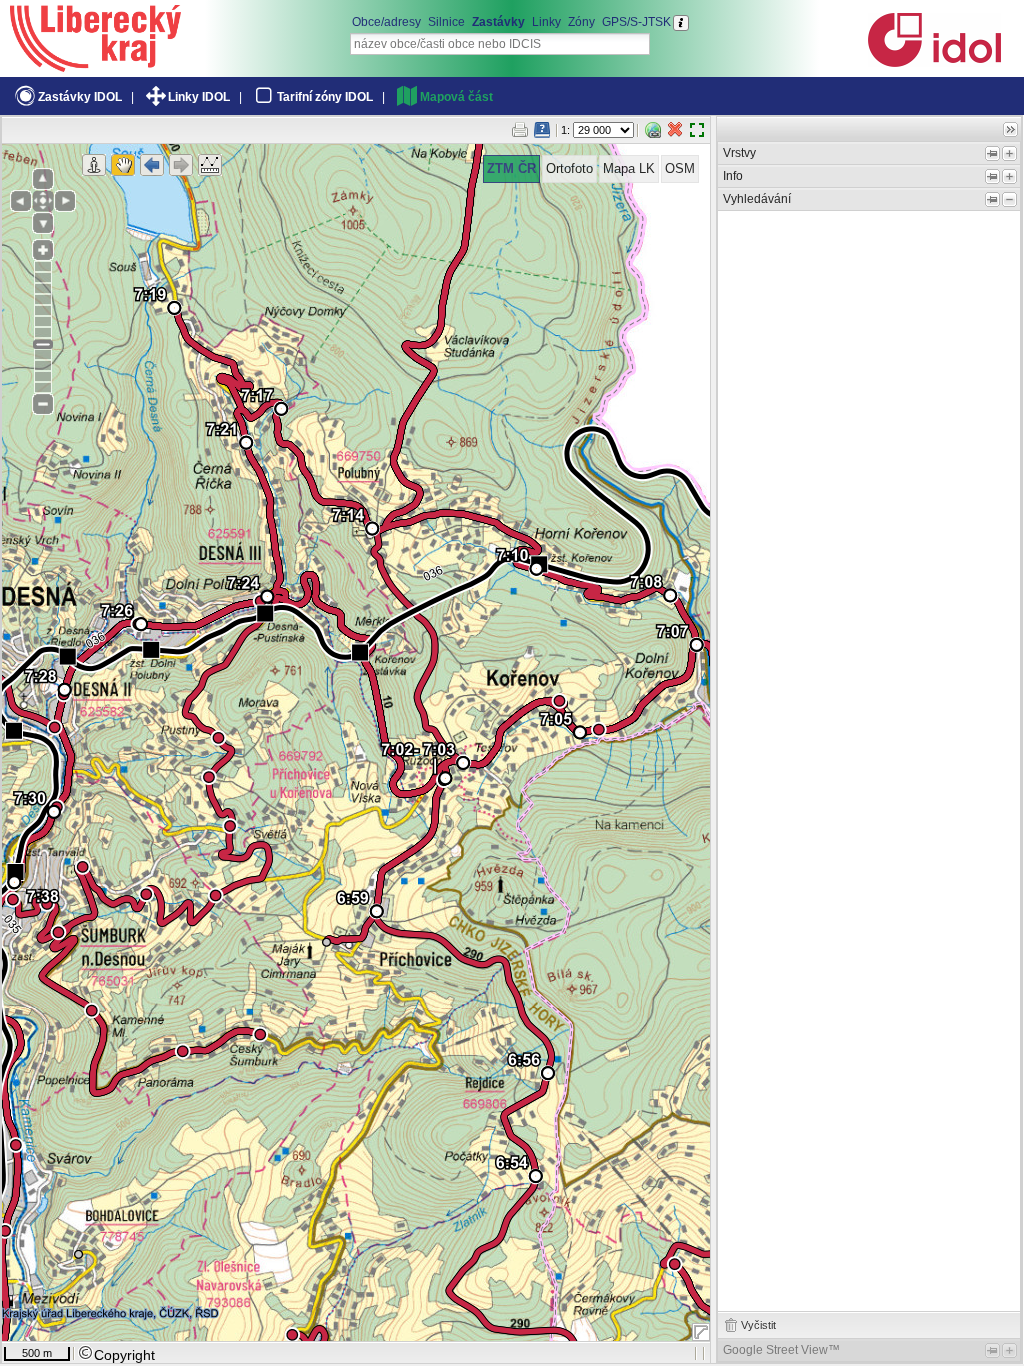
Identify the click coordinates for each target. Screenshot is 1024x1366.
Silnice (446, 22)
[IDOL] (934, 63)
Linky (546, 22)
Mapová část (456, 97)
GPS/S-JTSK (636, 22)
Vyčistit (758, 1325)
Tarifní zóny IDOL (325, 97)
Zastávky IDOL (80, 97)
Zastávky (498, 22)
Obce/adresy (386, 22)
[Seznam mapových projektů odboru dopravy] (95, 65)
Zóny (581, 22)
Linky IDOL (199, 97)
